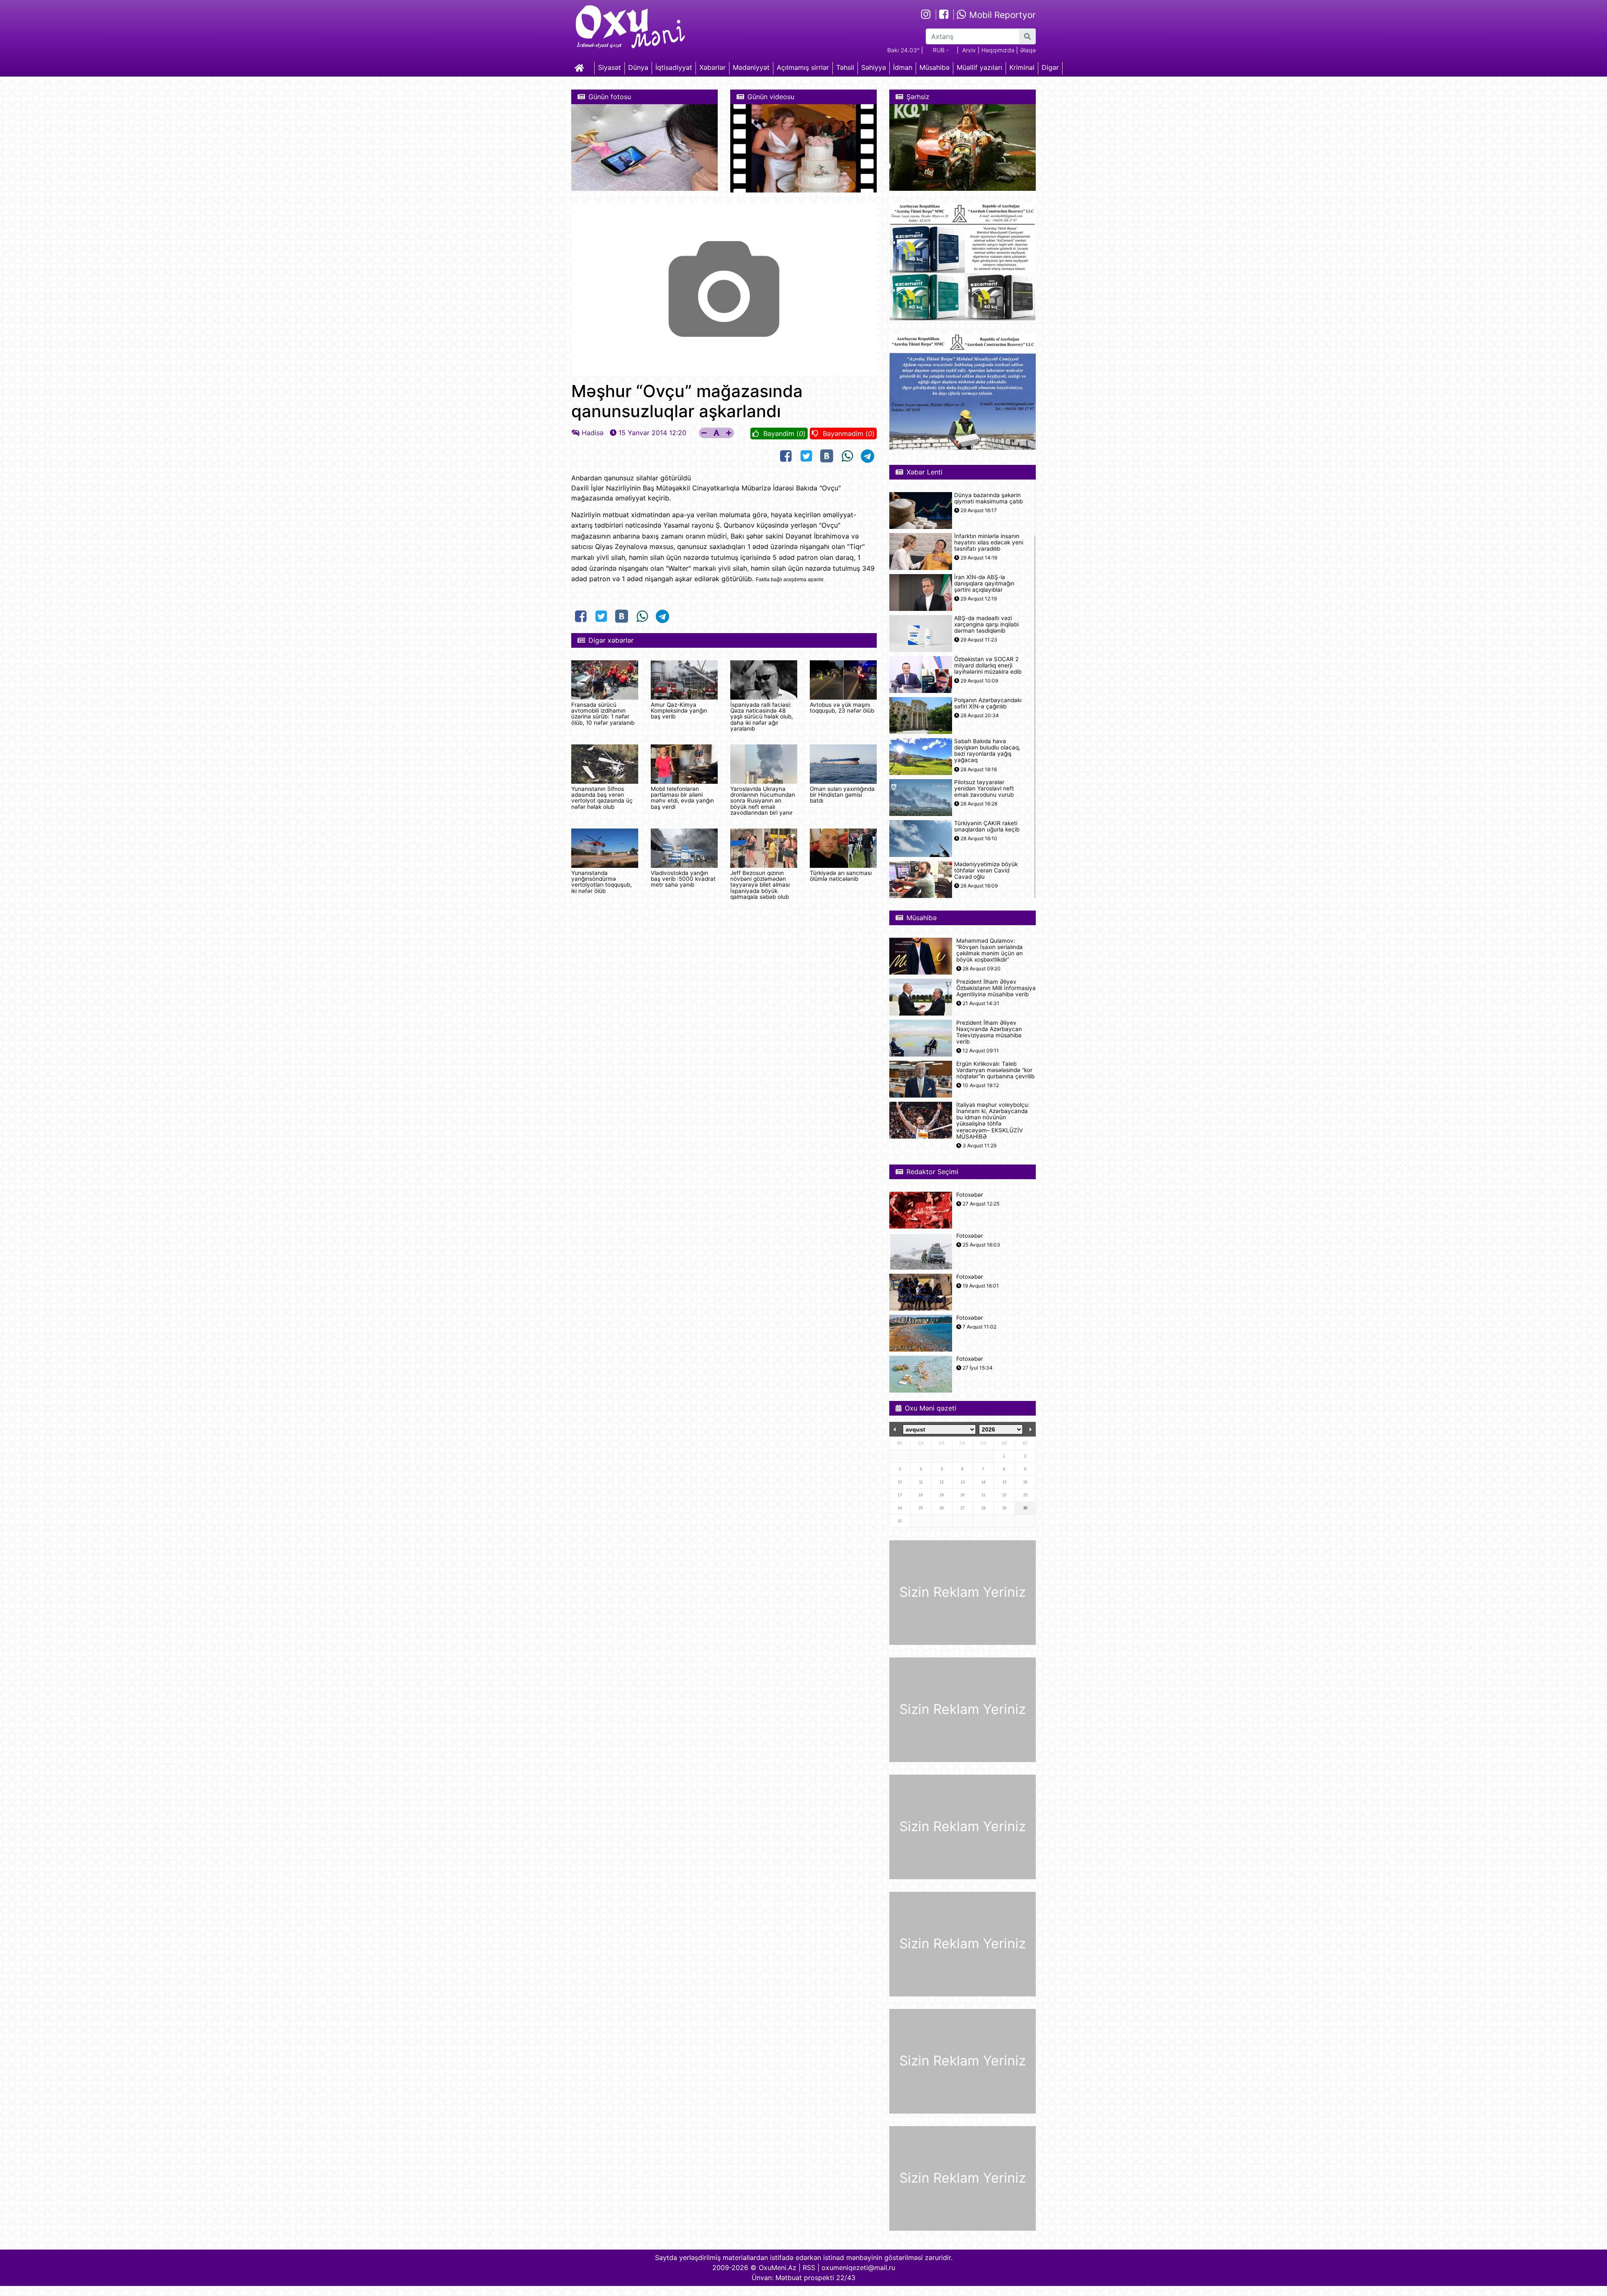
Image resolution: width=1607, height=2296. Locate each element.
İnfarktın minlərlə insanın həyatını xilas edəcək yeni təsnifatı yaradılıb (989, 543)
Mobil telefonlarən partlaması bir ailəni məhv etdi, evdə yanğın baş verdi (682, 798)
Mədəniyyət (751, 67)
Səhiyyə (874, 67)
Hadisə (593, 433)
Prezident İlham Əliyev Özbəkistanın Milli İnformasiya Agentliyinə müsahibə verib (996, 988)
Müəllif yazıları (979, 67)
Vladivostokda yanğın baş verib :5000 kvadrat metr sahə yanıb (683, 879)
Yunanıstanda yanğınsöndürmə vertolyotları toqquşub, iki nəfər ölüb (602, 882)
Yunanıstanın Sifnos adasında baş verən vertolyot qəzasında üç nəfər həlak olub (602, 798)
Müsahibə (934, 67)
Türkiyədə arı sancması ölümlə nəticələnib (841, 876)
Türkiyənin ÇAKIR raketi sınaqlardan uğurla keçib (987, 826)
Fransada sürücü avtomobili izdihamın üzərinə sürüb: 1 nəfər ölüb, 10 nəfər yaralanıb (603, 714)
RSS (809, 2268)
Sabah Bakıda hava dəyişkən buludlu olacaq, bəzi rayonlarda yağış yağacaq (987, 751)
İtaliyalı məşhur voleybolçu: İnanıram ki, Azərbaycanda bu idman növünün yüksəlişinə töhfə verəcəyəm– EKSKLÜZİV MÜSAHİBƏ (993, 1121)
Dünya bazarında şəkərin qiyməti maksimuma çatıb (988, 498)
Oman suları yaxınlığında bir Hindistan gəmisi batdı (842, 795)
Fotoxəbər (970, 1195)
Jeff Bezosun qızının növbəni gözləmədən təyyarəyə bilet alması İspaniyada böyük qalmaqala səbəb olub (760, 885)
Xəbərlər (712, 67)
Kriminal (1022, 67)
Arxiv (969, 50)
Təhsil (845, 67)
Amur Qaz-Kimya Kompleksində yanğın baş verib (679, 711)
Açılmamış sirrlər (803, 67)
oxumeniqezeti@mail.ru (858, 2268)
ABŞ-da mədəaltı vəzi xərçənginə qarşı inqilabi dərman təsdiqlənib (986, 625)
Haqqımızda (998, 50)
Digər (1050, 67)
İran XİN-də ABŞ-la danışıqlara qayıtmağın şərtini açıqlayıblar (984, 584)
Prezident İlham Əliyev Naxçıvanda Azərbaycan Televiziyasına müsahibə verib (989, 1033)
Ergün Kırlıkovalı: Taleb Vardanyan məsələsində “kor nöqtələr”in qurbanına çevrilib (995, 1070)
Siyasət (610, 67)
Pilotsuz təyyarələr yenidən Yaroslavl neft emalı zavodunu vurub (984, 789)
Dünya (638, 67)
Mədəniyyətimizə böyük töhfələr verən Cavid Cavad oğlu (986, 871)
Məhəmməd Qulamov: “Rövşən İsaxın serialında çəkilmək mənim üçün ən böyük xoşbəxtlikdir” (990, 950)
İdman (903, 67)
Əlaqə (1028, 50)
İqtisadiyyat (674, 67)
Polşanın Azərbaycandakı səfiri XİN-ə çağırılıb (988, 703)
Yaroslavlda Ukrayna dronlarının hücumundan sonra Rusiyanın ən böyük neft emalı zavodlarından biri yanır (763, 801)
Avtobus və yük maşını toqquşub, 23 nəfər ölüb (842, 708)
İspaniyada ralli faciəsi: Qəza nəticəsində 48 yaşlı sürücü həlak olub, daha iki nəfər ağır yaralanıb (762, 717)
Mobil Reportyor (1001, 15)
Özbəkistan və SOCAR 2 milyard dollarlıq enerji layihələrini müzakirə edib (988, 666)
